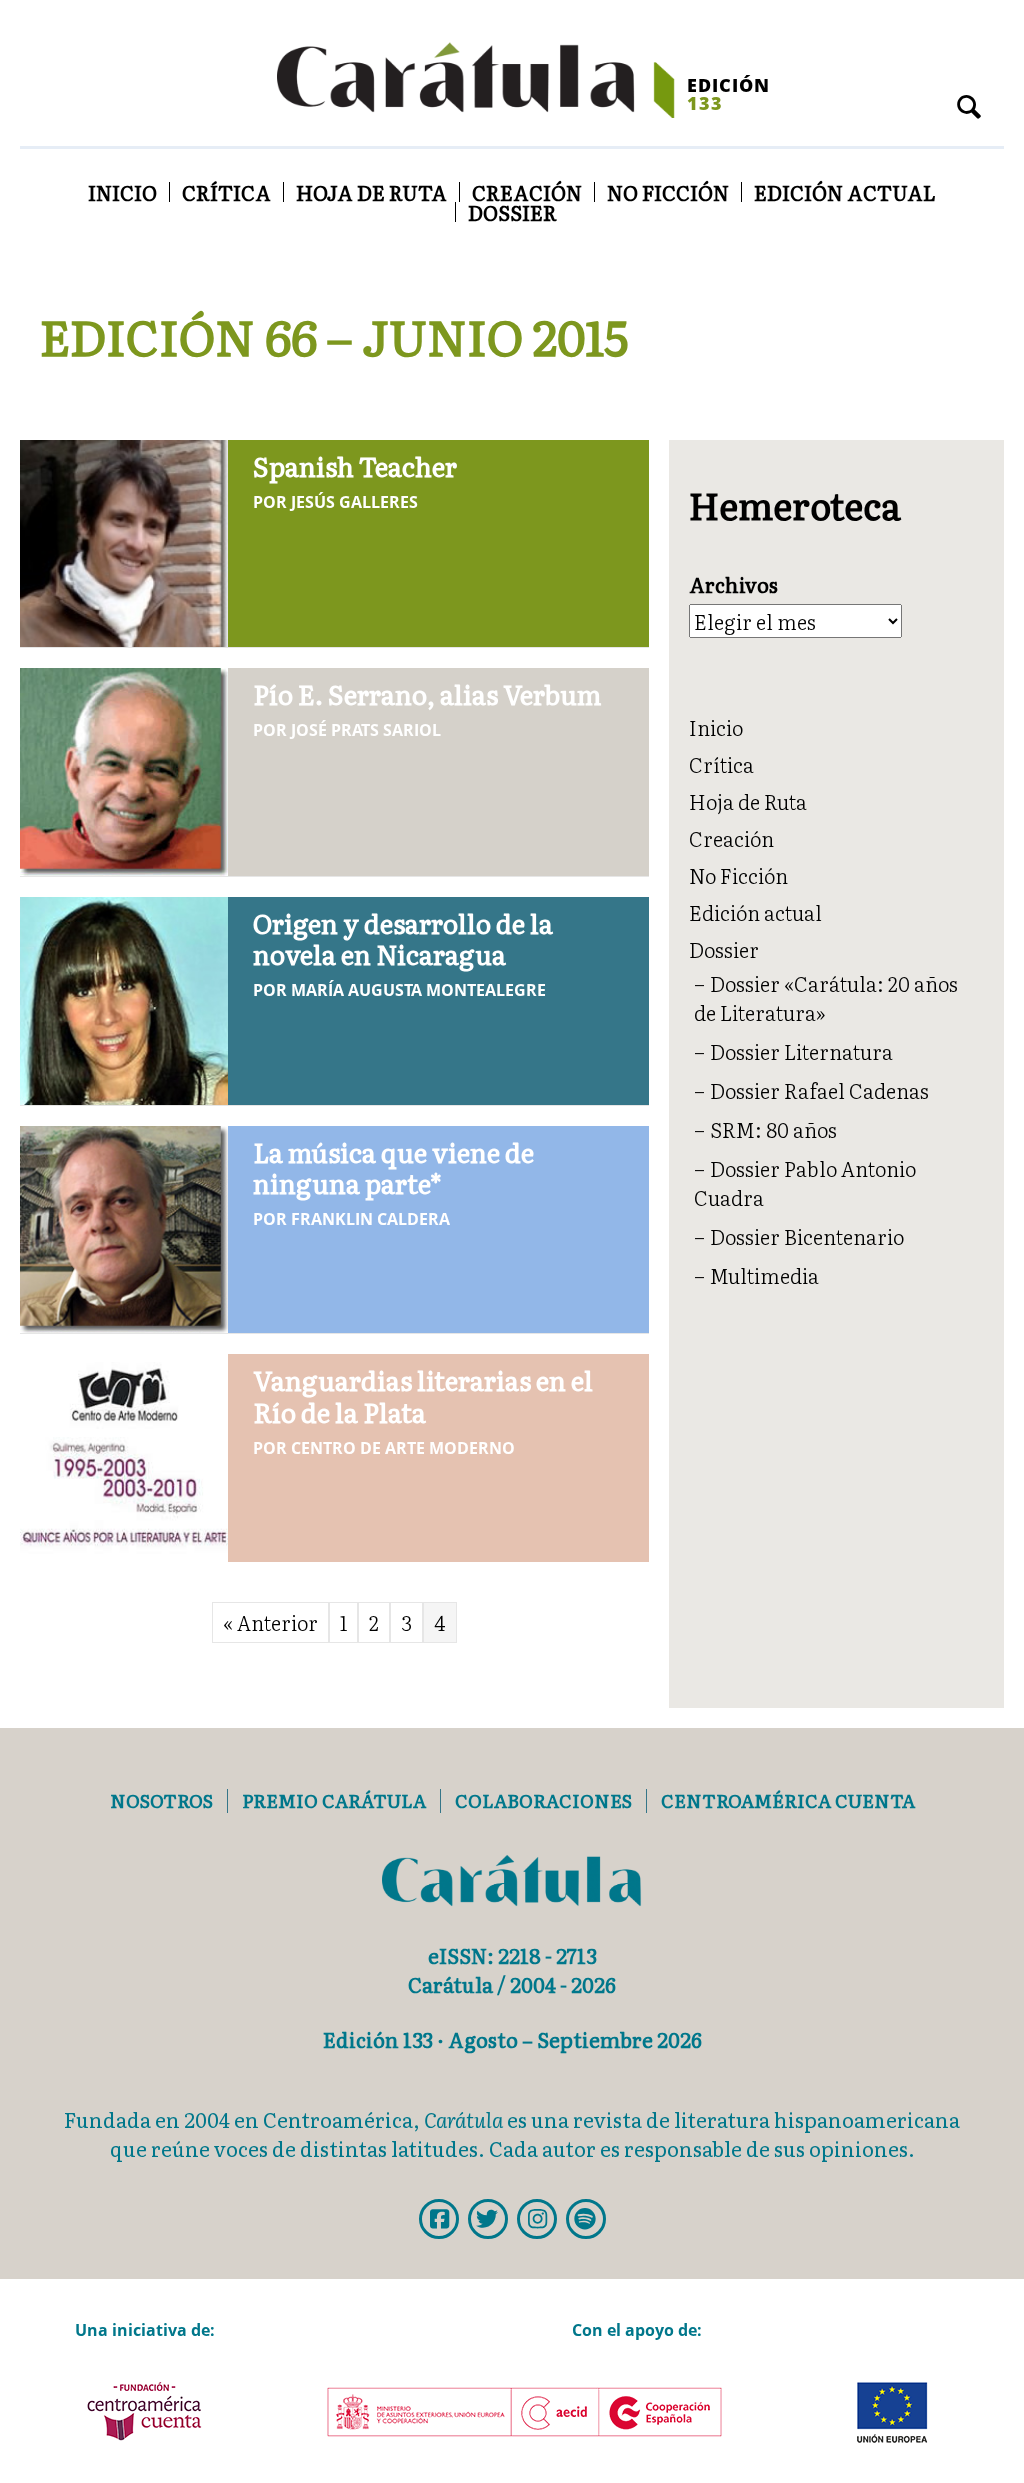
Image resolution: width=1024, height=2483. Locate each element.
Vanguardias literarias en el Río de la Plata (423, 1395)
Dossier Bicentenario (807, 1236)
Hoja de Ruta (371, 192)
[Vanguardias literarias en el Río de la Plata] (124, 1454)
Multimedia (764, 1275)
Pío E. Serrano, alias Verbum (427, 693)
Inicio (122, 192)
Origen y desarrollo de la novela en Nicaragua (403, 938)
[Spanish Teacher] (124, 539)
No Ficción (668, 192)
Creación (527, 192)
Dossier (512, 212)
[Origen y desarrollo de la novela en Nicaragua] (124, 997)
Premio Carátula (334, 1800)
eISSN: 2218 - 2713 (512, 1955)
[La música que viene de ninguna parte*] (124, 1226)
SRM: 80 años (773, 1129)
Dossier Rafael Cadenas (819, 1090)
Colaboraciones (543, 1800)
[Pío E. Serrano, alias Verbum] (124, 768)
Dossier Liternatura (801, 1051)
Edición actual (845, 192)
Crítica (226, 192)
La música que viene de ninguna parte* (393, 1167)
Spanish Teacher (355, 465)
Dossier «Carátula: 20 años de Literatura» (826, 997)
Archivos (733, 584)
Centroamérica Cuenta (788, 1800)
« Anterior (270, 1622)
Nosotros (161, 1800)
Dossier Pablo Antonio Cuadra (805, 1182)
